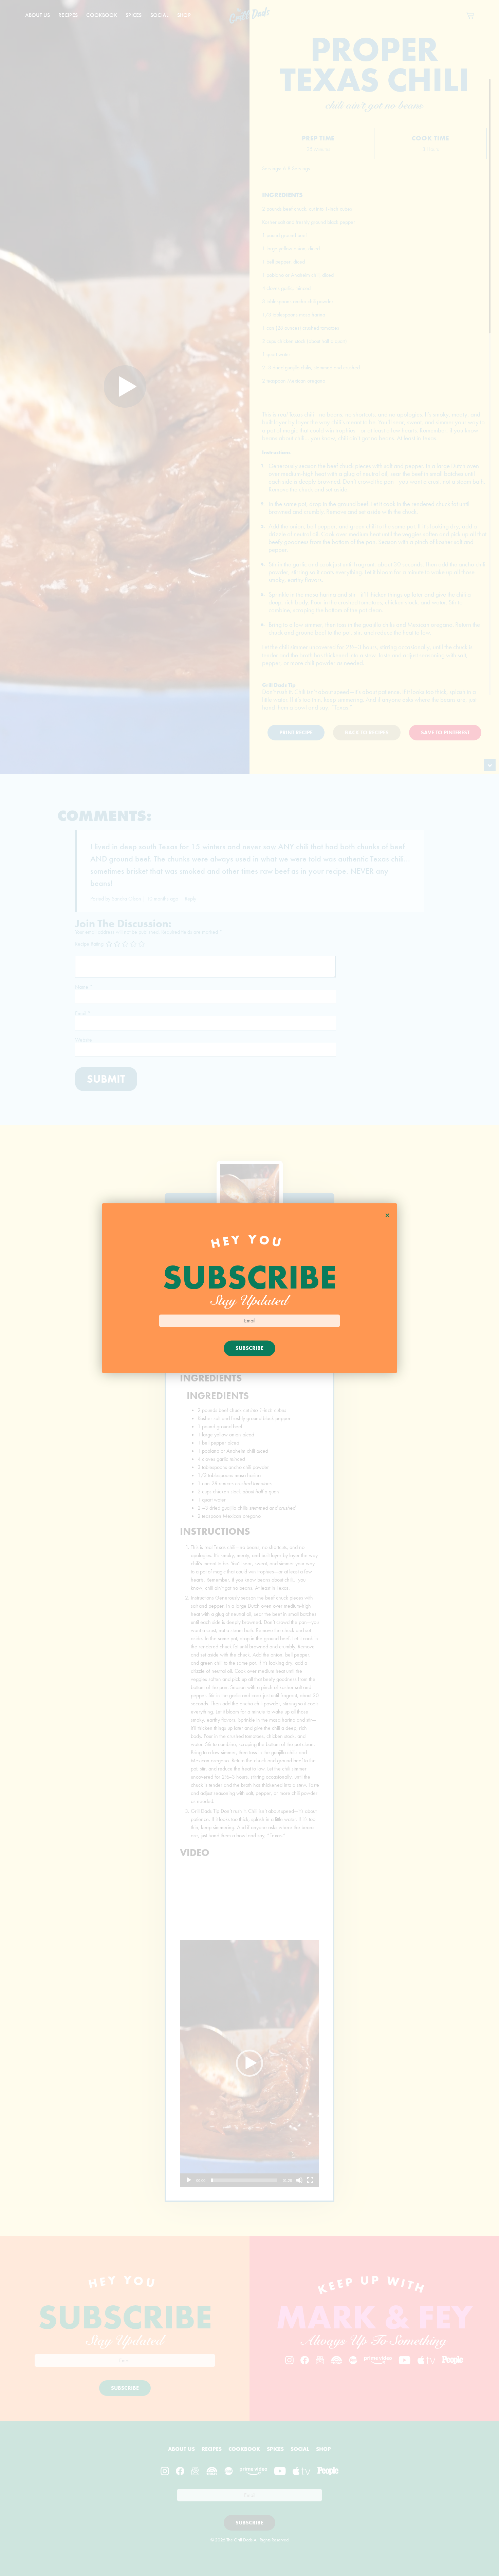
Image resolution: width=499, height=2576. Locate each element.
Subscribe (249, 1348)
